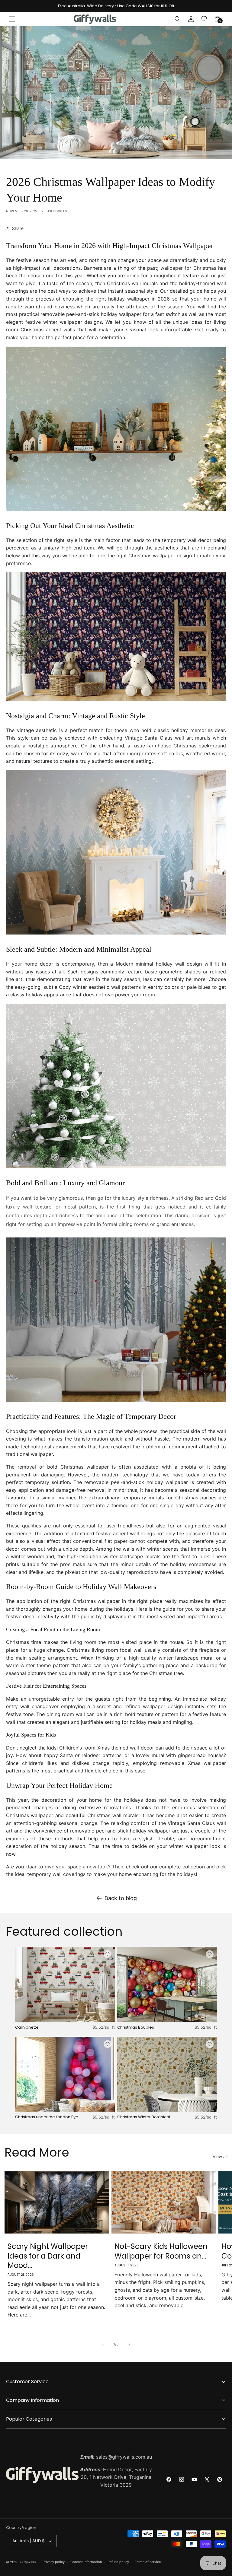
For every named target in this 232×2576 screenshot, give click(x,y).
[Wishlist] (204, 19)
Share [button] (18, 228)
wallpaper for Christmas (188, 268)
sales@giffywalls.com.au (116, 2457)
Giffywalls (28, 2562)
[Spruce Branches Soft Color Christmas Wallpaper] (116, 511)
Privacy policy (54, 2562)
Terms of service (148, 2562)
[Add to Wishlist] (108, 1954)
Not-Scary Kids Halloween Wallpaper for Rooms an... (161, 2251)
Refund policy (118, 2562)
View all (220, 2156)
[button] (12, 19)
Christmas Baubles (136, 2028)
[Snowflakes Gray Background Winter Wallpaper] (116, 1168)
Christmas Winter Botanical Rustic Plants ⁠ (144, 2117)
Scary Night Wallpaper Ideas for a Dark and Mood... (48, 2256)
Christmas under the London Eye (47, 2117)
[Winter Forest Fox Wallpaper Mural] (116, 1402)
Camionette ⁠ (27, 2028)
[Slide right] (129, 2344)
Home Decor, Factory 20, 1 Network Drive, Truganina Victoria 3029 (116, 2477)
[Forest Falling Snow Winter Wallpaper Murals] (116, 934)
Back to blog (121, 1898)
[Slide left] (103, 2344)
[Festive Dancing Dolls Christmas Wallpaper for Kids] (116, 701)
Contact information (86, 2562)
